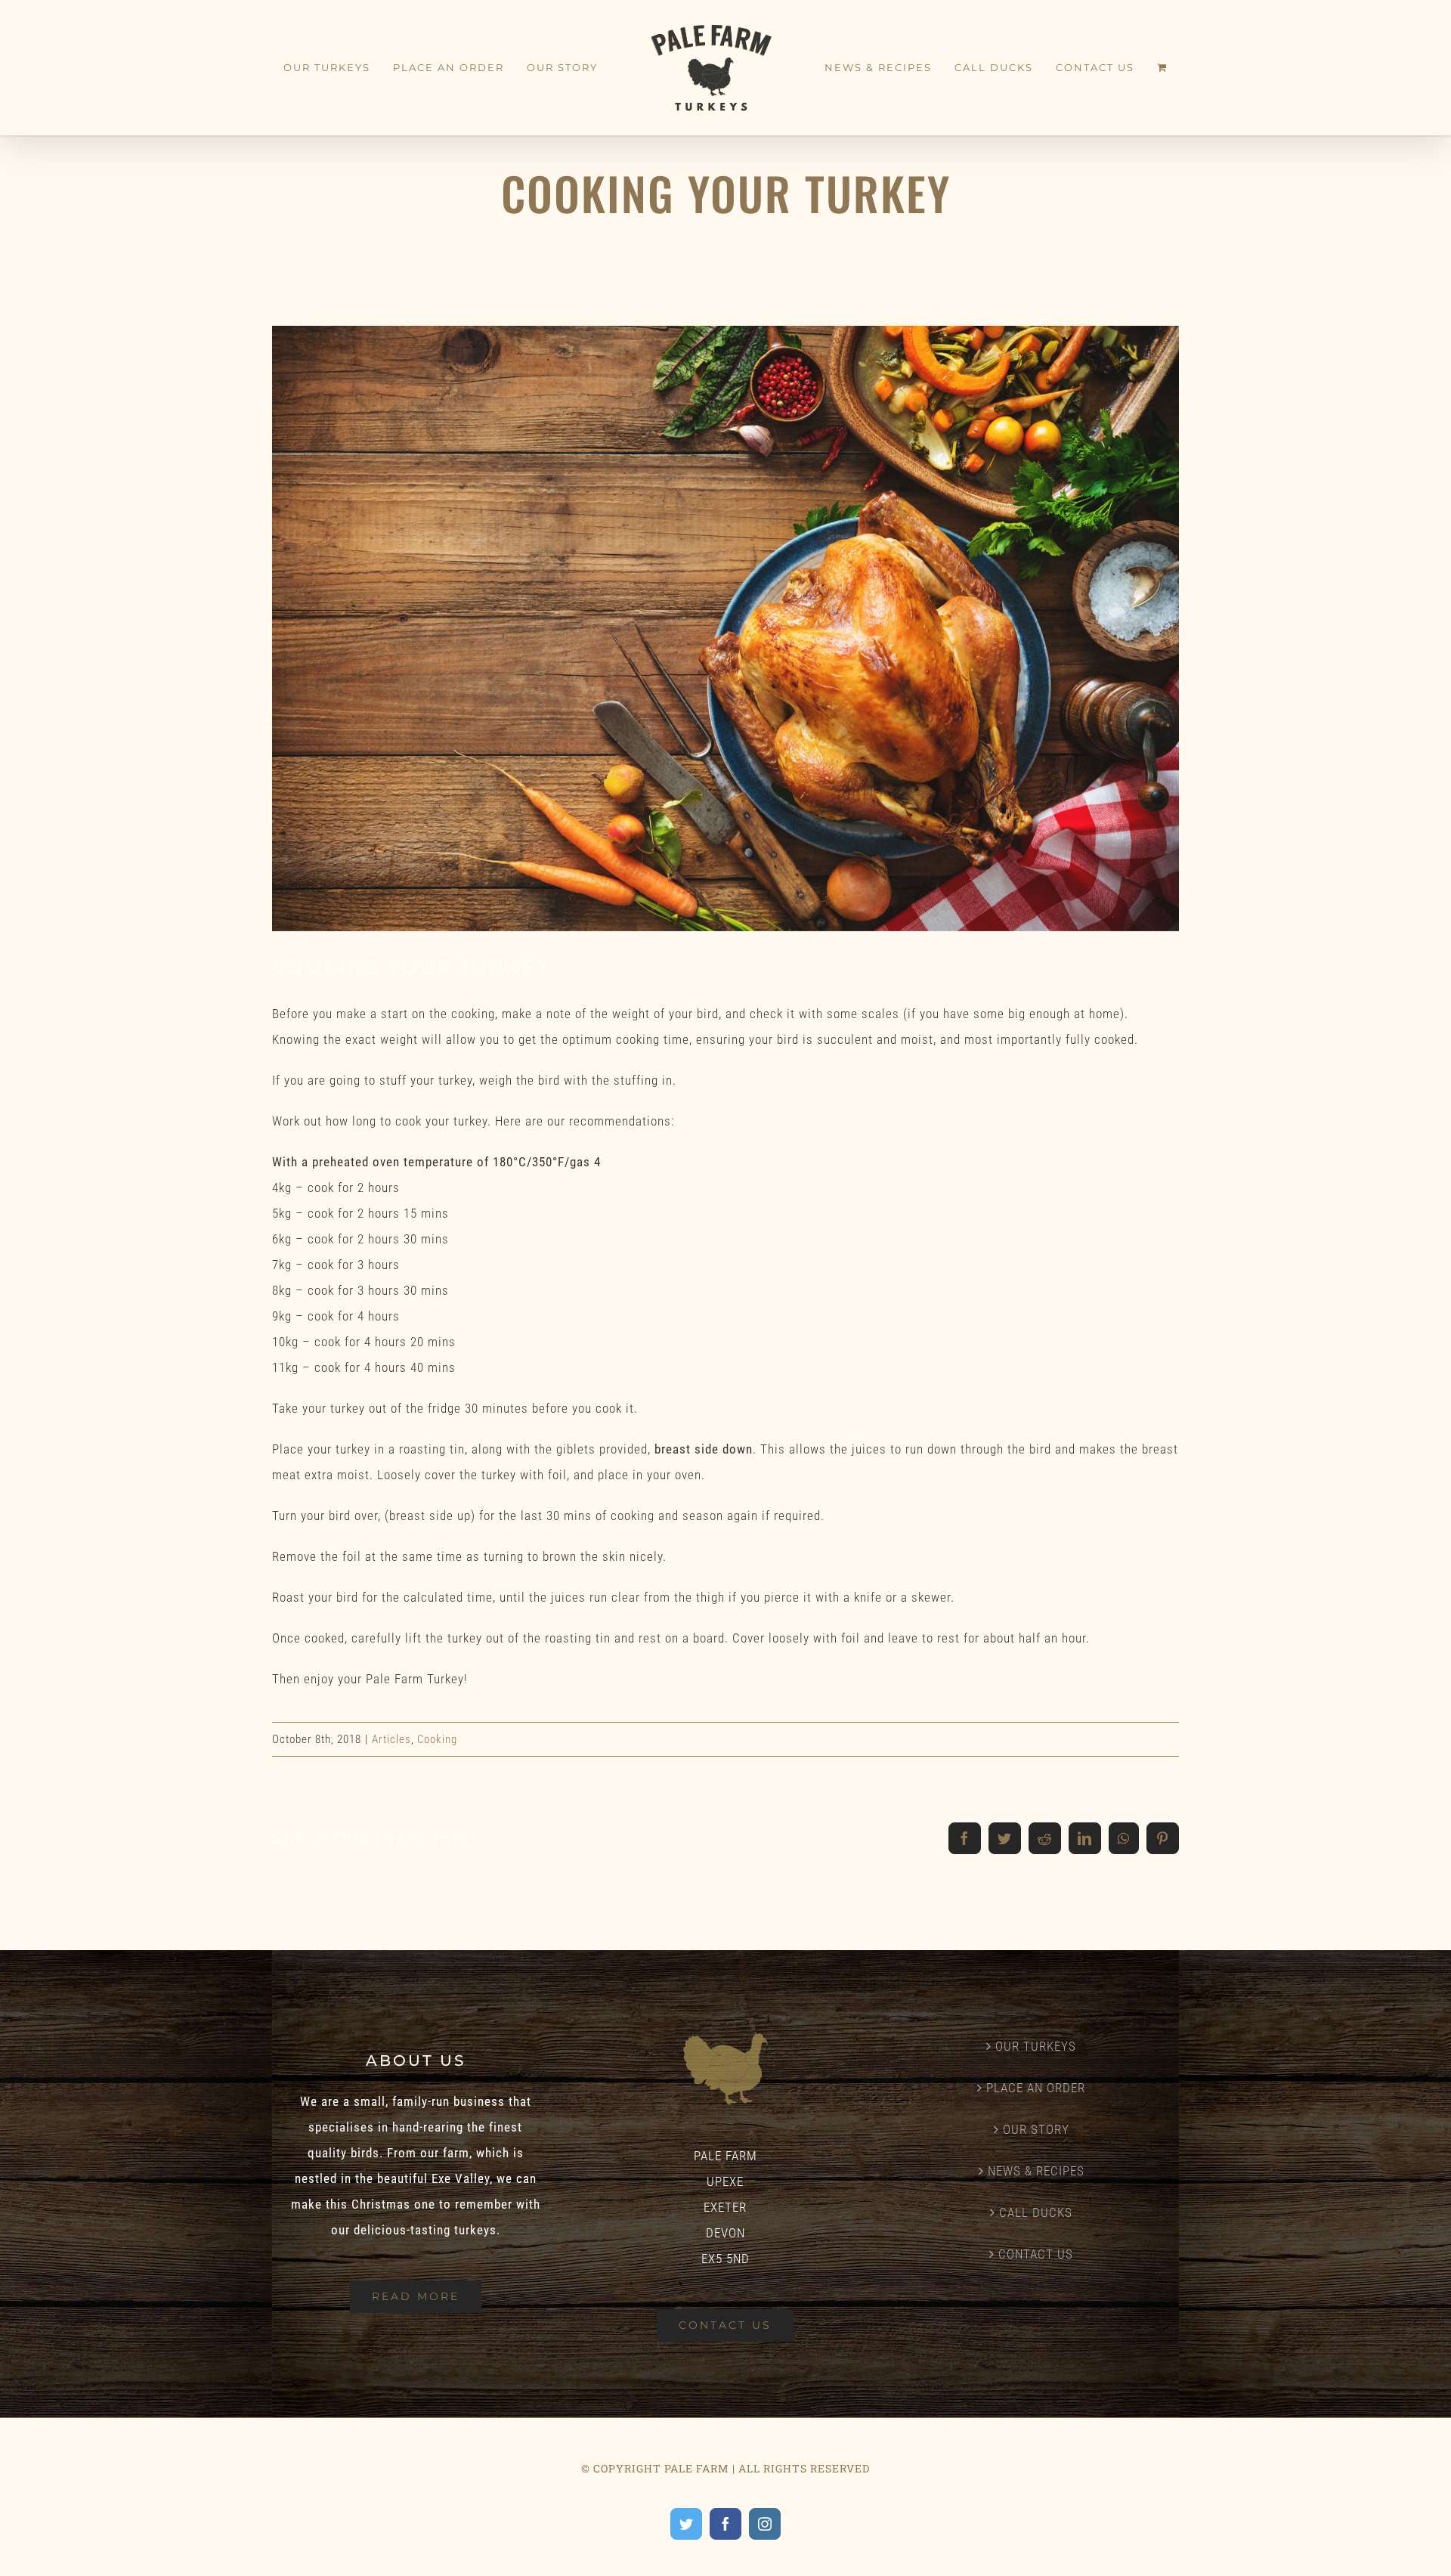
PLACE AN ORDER (1036, 2088)
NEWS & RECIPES (1036, 2171)
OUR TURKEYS (1036, 2046)
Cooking (437, 1739)
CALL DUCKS (1036, 2212)
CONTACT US (1036, 2254)
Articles (391, 1739)
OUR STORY (1036, 2129)
